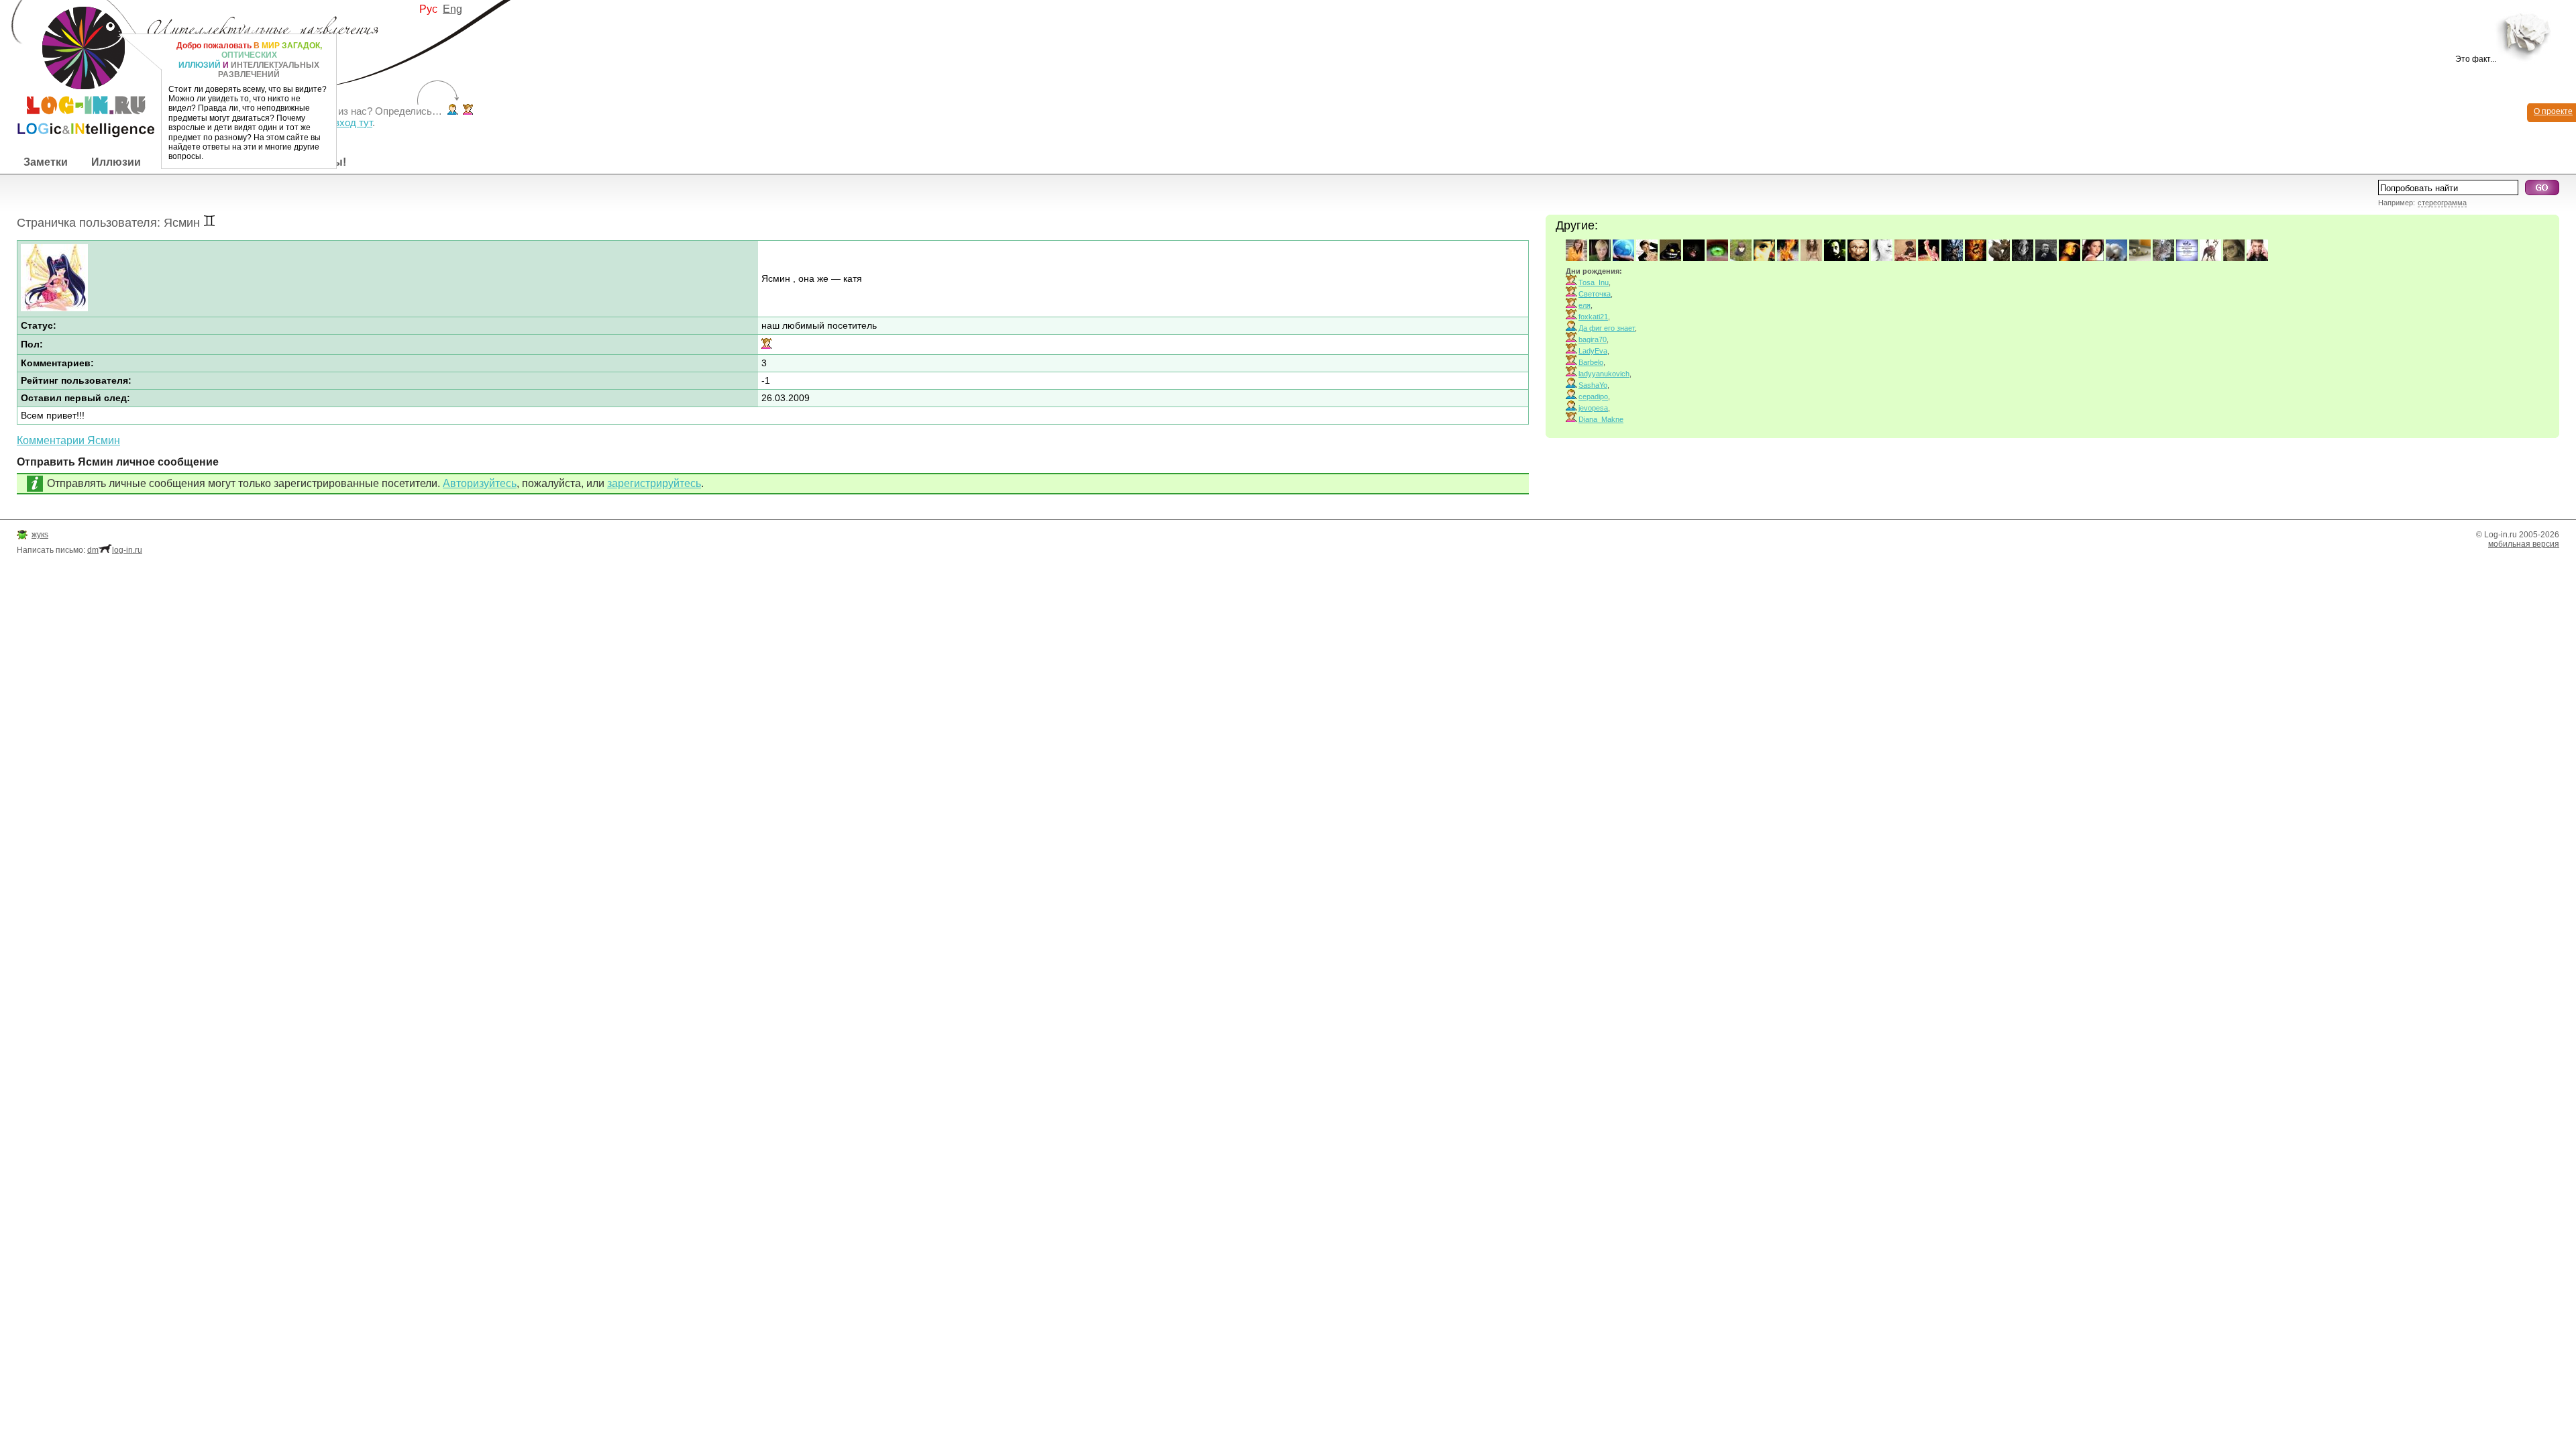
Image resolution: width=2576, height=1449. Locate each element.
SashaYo (1593, 385)
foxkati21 (1593, 317)
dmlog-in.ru (115, 550)
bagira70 (1593, 339)
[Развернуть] (2527, 35)
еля (1585, 305)
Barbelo (1591, 362)
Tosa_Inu (1594, 282)
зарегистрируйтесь (654, 483)
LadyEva (1593, 351)
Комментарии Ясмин (68, 440)
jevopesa (1593, 408)
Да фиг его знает (1607, 328)
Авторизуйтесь (480, 483)
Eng (452, 9)
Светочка (1595, 294)
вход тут (353, 122)
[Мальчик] (452, 111)
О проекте (2553, 111)
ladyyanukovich (1604, 374)
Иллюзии (116, 162)
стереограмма (2442, 203)
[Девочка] (468, 111)
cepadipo (1593, 396)
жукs (40, 535)
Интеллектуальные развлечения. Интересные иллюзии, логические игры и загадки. (77, 69)
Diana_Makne (1601, 419)
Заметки (46, 162)
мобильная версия (2524, 544)
